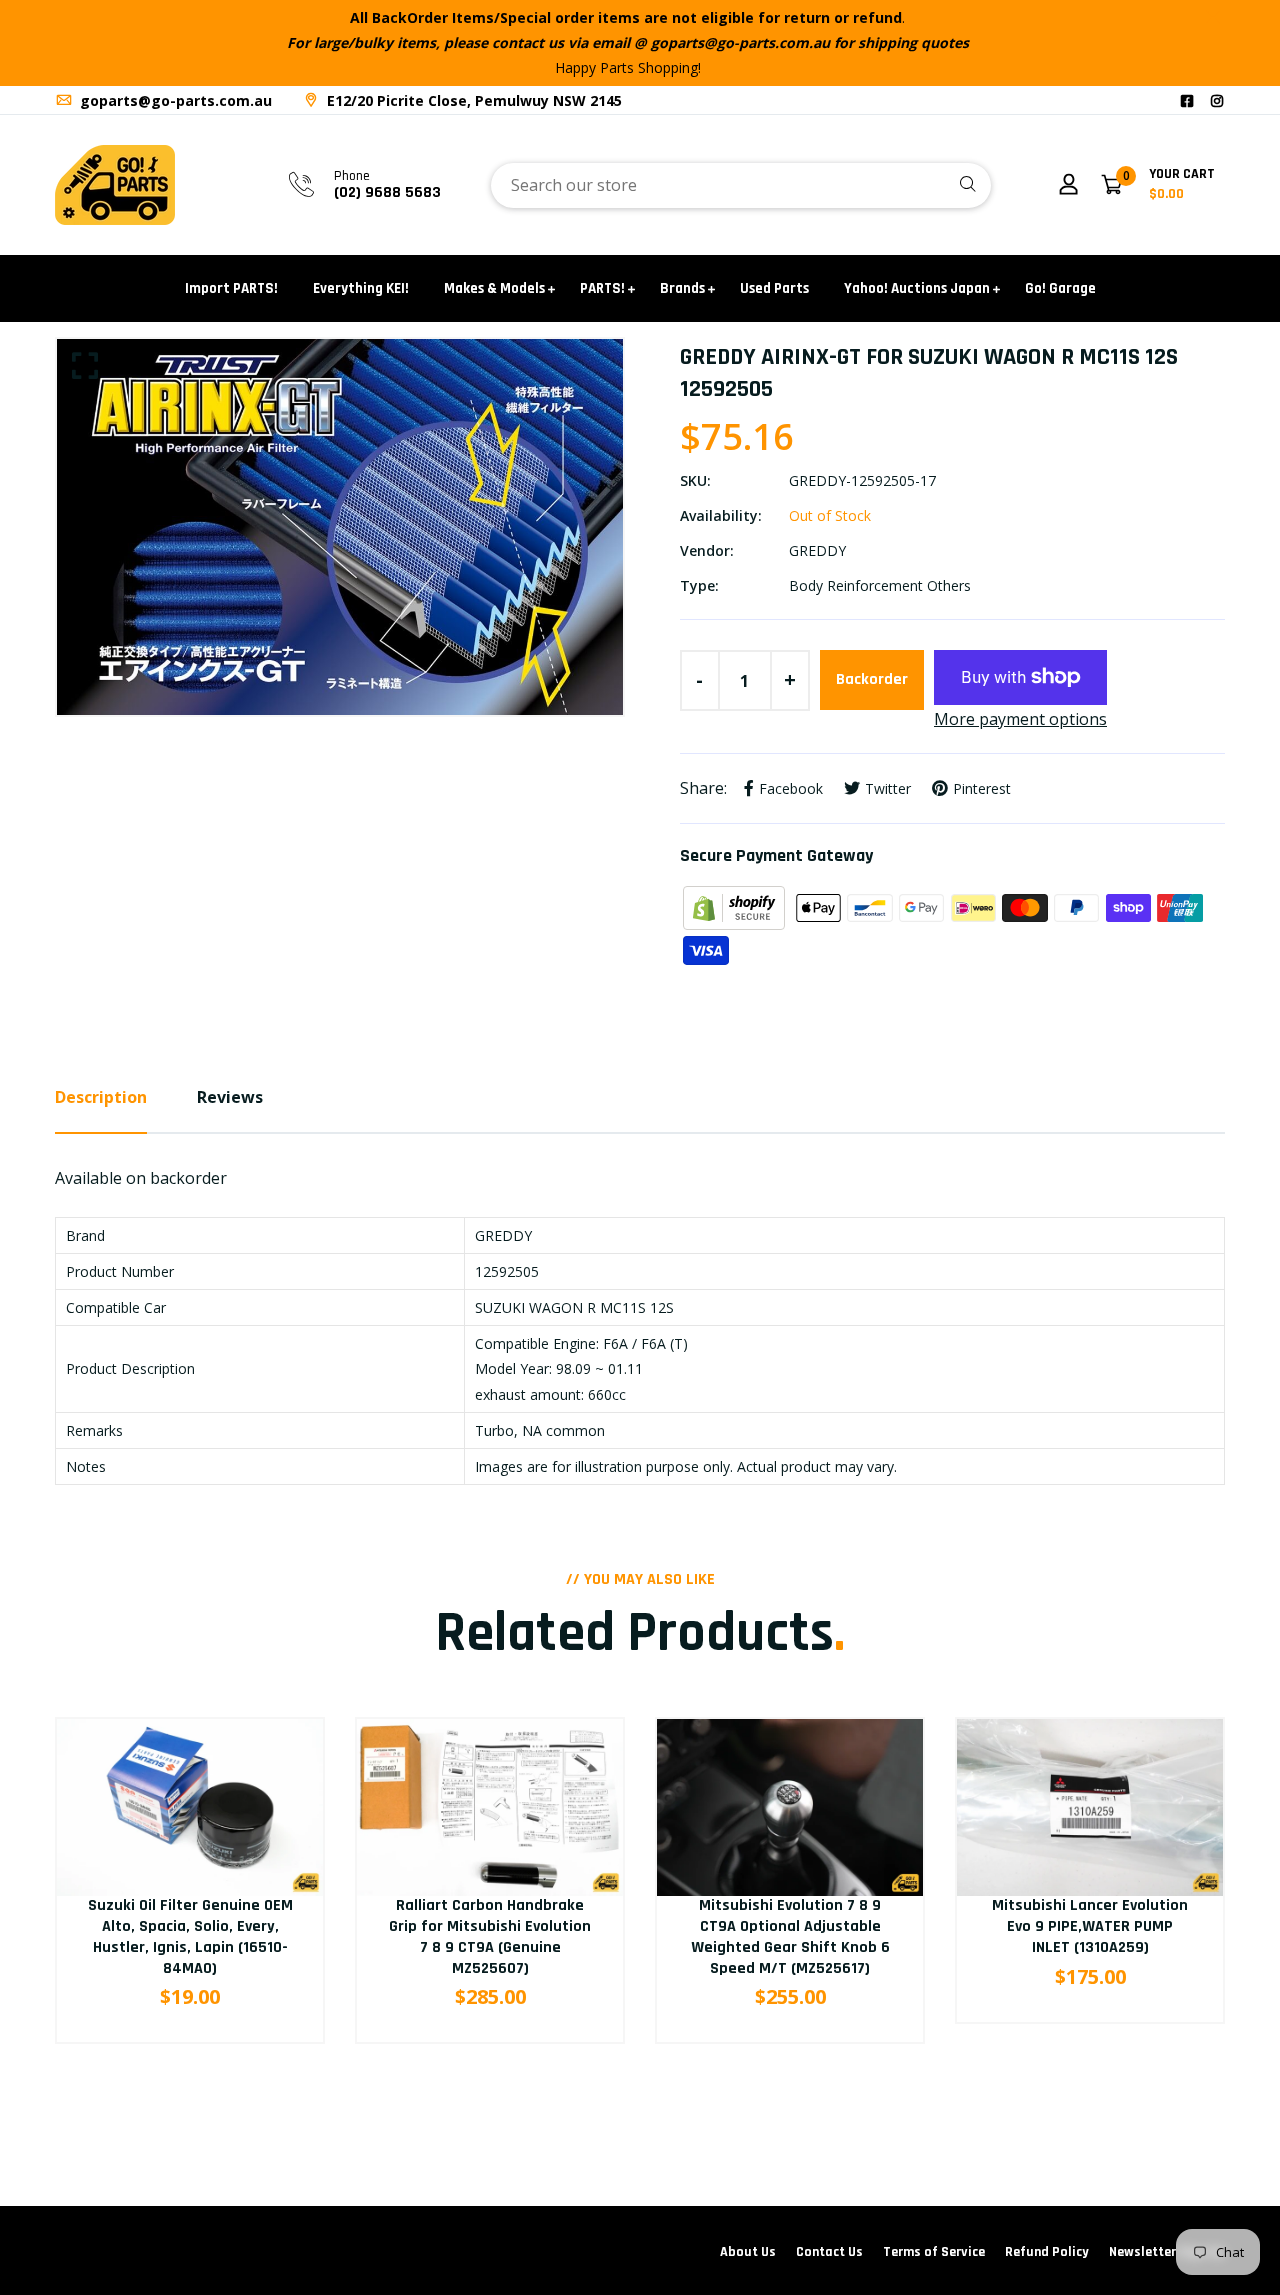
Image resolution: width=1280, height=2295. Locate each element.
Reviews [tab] (230, 1097)
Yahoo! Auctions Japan (917, 288)
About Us (748, 2252)
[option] (340, 526)
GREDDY (817, 550)
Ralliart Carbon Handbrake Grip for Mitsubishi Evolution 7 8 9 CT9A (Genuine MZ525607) (490, 1936)
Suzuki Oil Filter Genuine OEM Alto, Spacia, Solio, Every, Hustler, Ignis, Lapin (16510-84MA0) (190, 1936)
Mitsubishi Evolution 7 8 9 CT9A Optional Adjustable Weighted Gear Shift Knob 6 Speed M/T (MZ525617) (790, 1936)
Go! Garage (1060, 288)
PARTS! (602, 288)
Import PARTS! (231, 288)
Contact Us (829, 2252)
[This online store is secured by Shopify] (736, 906)
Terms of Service (934, 2252)
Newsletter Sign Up (1167, 2252)
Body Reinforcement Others (880, 585)
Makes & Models (494, 288)
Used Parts (774, 288)
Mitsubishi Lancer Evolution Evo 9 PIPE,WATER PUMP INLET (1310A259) (1090, 1926)
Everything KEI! (361, 288)
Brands (682, 288)
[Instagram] (1217, 100)
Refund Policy (1047, 2252)
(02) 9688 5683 (387, 192)
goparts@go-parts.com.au (174, 100)
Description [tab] (101, 1097)
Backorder (872, 679)
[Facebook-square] (1187, 100)
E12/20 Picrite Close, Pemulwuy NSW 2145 (472, 100)
